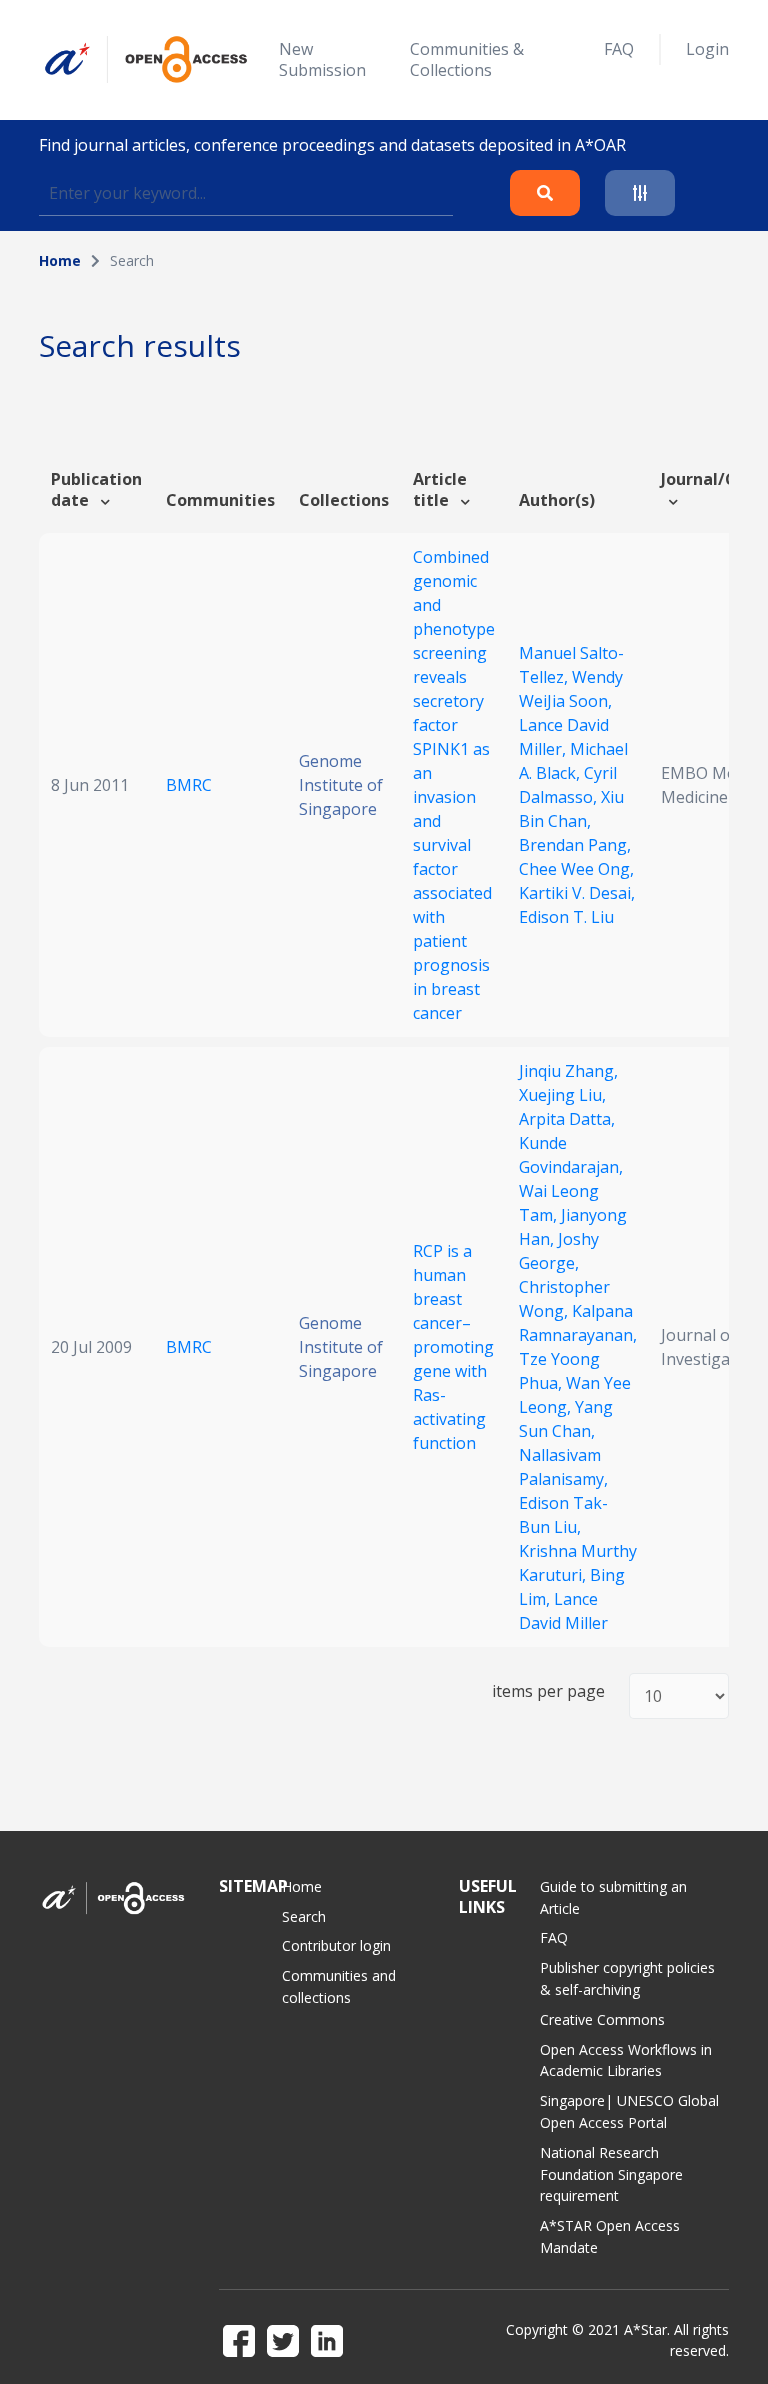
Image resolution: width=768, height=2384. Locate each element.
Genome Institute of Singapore (341, 785)
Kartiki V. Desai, (577, 893)
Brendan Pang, (575, 845)
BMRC (189, 785)
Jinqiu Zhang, (568, 1071)
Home (60, 260)
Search (304, 1916)
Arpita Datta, (567, 1119)
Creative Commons (602, 2019)
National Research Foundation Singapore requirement (611, 2174)
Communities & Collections (467, 59)
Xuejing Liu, (562, 1095)
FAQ (619, 49)
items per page (548, 1691)
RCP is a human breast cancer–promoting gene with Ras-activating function (453, 1347)
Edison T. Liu (566, 917)
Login (707, 49)
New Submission (322, 59)
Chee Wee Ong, (576, 869)
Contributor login (336, 1945)
